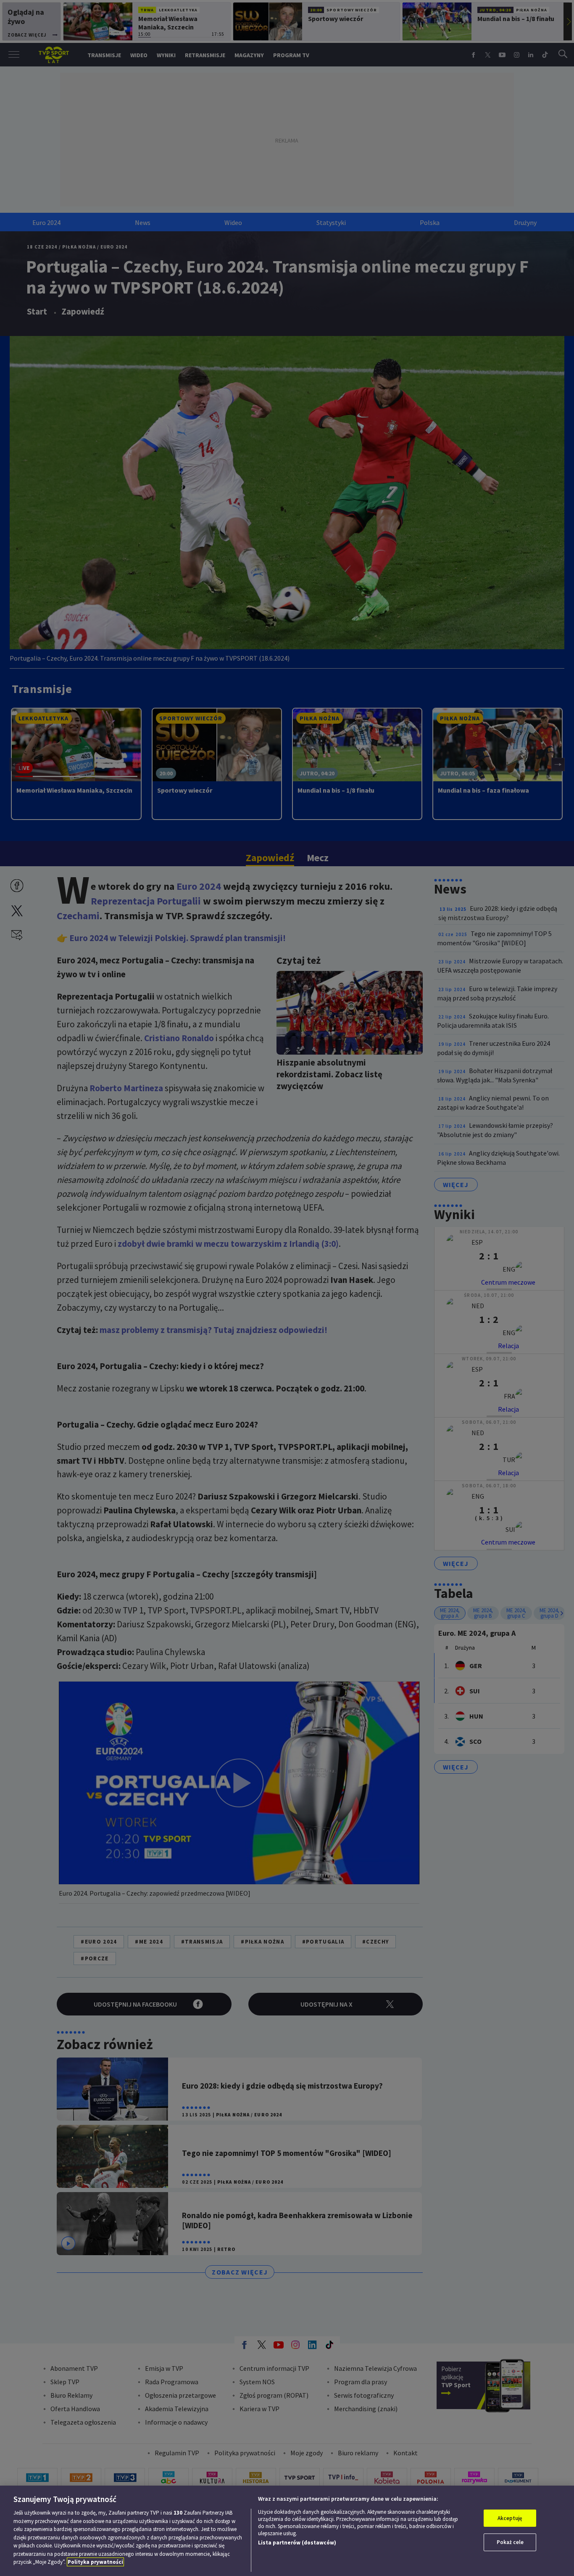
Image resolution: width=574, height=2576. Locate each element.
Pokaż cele (510, 2542)
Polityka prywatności (95, 2562)
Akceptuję (510, 2518)
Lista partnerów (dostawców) (297, 2543)
